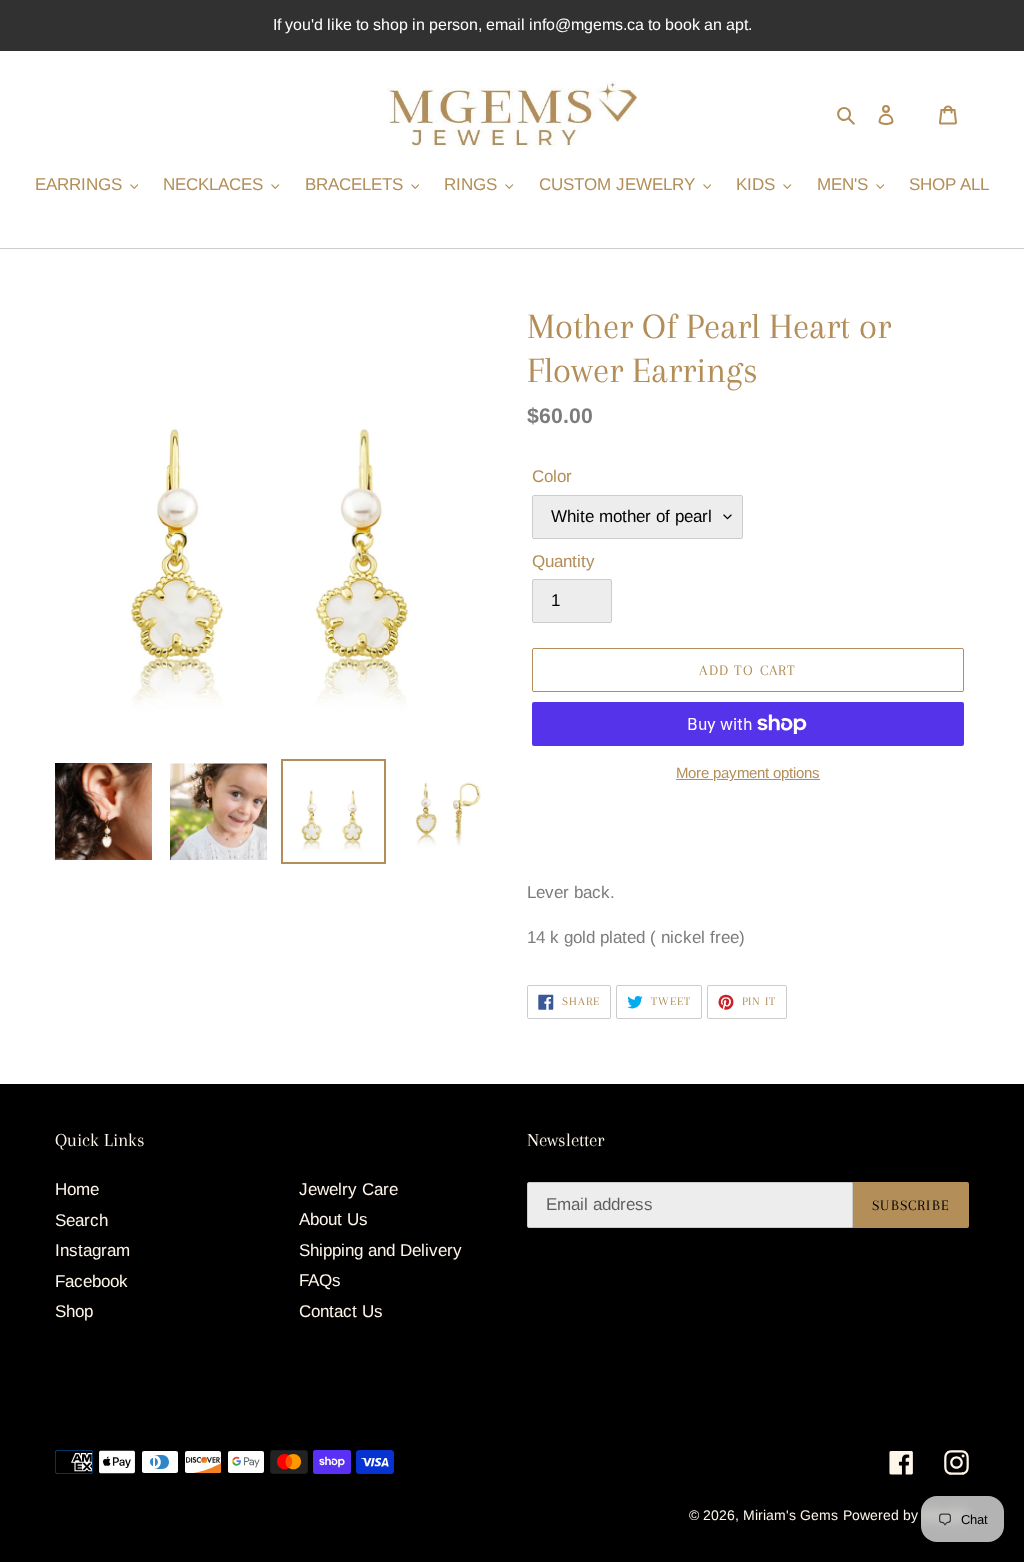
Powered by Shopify (906, 1515)
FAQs (320, 1280)
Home (77, 1189)
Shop (74, 1311)
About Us (333, 1219)
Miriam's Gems (790, 1515)
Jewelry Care (348, 1189)
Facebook (91, 1281)
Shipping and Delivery (380, 1250)
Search (81, 1220)
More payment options (748, 772)
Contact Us (341, 1311)
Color (552, 476)
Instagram (92, 1250)
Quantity (563, 561)
